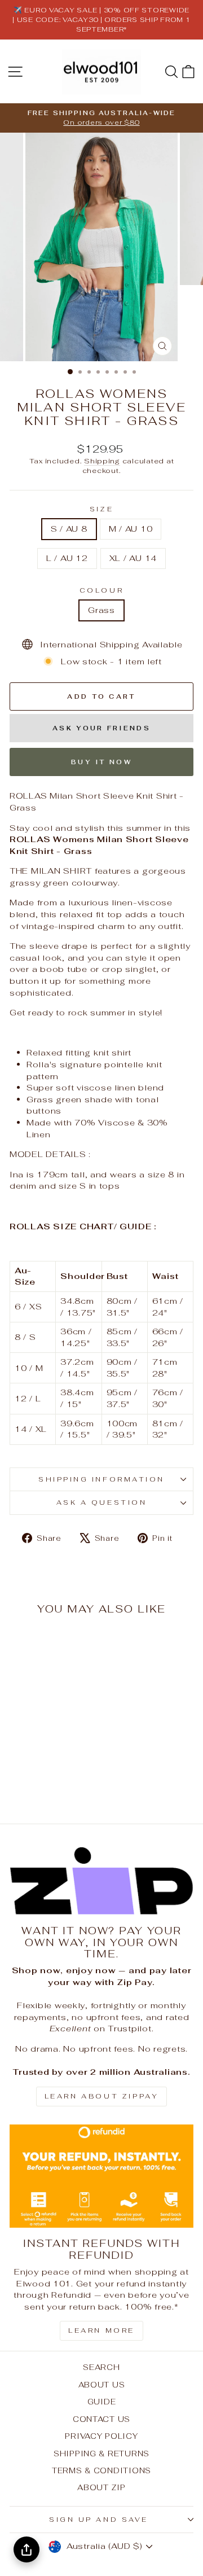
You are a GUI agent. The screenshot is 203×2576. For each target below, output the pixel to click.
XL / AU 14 (133, 558)
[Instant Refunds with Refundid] (101, 2176)
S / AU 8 (69, 529)
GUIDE (102, 2402)
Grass (101, 610)
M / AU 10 (131, 529)
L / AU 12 (67, 558)
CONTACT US (101, 2419)
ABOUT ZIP (101, 2487)
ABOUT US (102, 2385)
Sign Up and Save (99, 2519)
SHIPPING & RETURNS (101, 2454)
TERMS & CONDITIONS (101, 2470)
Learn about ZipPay (102, 2096)
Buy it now (101, 762)
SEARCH (101, 2367)
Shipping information (101, 1479)
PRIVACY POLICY (101, 2436)
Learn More (101, 2330)
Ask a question (101, 1502)
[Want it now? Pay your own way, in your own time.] (101, 1881)
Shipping (102, 461)
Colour (101, 590)
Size (101, 509)
